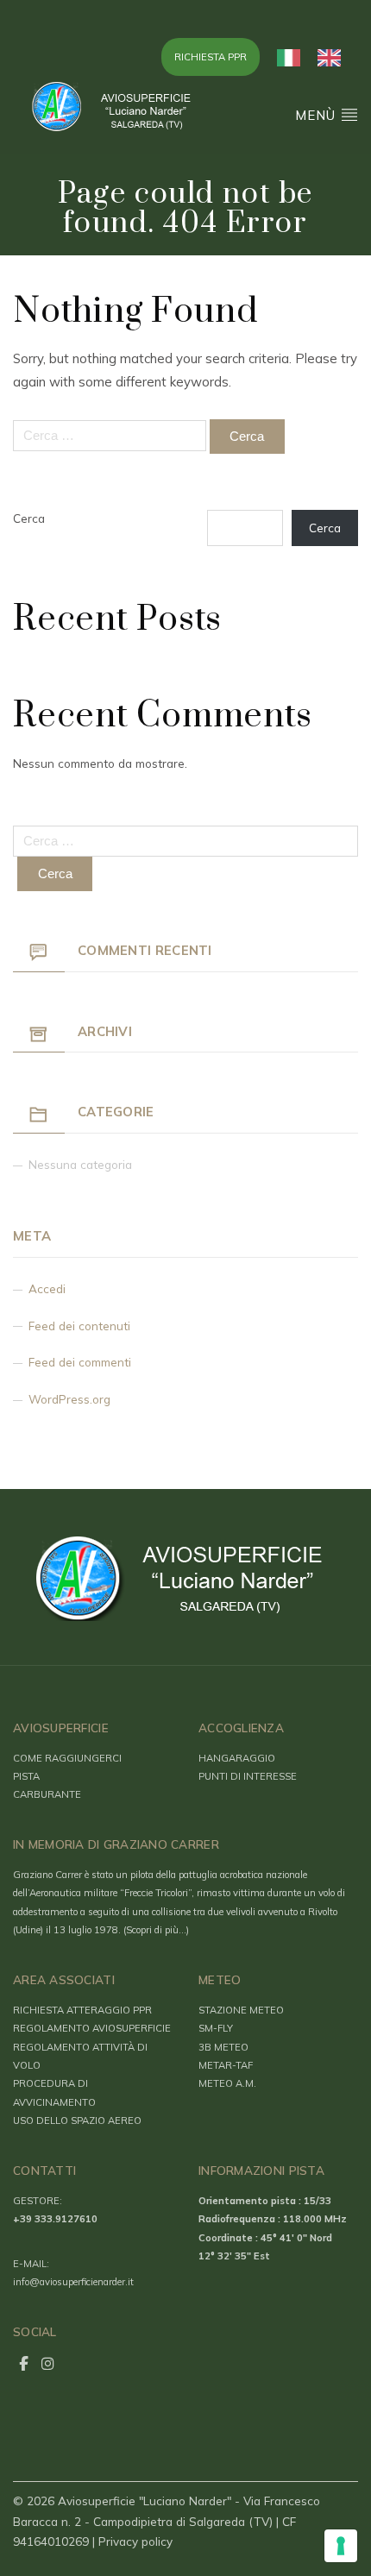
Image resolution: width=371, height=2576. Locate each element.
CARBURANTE (47, 1794)
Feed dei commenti (80, 1362)
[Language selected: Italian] (318, 58)
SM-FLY (216, 2028)
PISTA (26, 1776)
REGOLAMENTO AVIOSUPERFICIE (92, 2028)
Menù (318, 115)
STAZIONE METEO (241, 2010)
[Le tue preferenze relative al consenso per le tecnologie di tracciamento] (341, 2546)
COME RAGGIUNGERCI (67, 1758)
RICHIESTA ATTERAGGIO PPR (82, 2010)
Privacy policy (135, 2541)
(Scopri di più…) (156, 1930)
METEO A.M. (227, 2083)
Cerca (29, 518)
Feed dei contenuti (79, 1326)
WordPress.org (69, 1399)
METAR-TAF (226, 2065)
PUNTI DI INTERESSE (248, 1776)
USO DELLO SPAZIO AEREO (77, 2120)
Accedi (47, 1288)
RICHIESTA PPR (211, 57)
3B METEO (223, 2047)
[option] (333, 58)
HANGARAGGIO (237, 1758)
